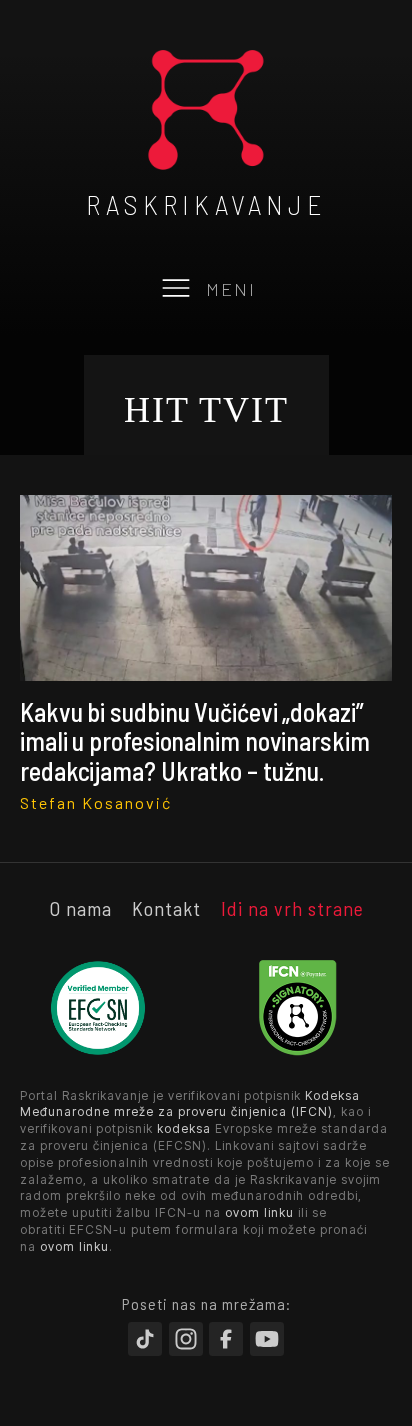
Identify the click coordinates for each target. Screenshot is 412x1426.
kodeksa (184, 1128)
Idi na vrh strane (292, 908)
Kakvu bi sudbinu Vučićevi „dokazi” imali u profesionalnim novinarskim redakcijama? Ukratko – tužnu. (195, 741)
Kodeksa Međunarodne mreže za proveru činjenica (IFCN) (190, 1104)
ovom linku (259, 1212)
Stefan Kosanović (96, 802)
